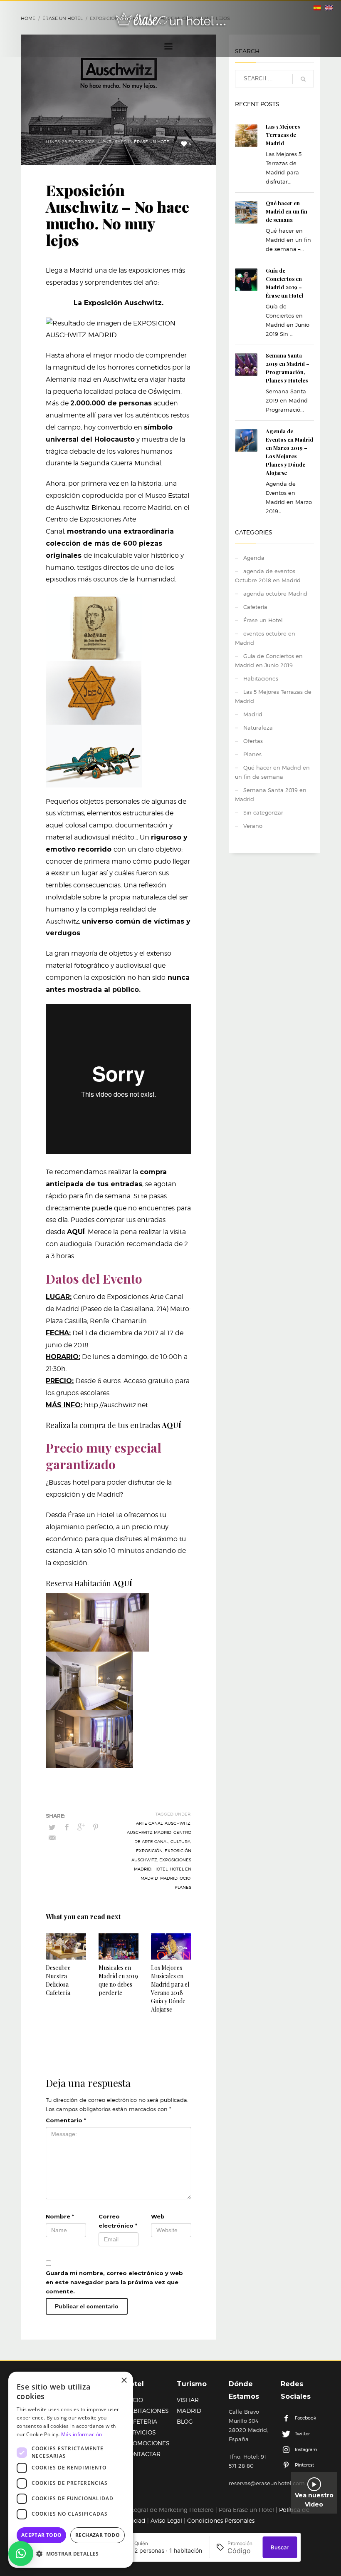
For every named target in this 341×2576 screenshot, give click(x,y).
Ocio (185, 1878)
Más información (82, 2434)
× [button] (124, 2381)
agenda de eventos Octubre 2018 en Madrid (268, 576)
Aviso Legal (166, 2520)
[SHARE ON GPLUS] (81, 1827)
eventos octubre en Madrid (265, 638)
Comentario (66, 2120)
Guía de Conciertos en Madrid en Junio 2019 (269, 661)
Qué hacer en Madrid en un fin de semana (287, 211)
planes (183, 1887)
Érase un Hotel (153, 142)
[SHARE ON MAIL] (52, 1838)
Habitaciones (261, 678)
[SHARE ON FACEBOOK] (67, 1827)
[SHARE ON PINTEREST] (96, 1827)
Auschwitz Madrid (149, 1832)
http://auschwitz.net (116, 1405)
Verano (253, 826)
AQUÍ (76, 1232)
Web (158, 2216)
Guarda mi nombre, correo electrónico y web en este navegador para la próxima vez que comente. (114, 2282)
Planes (252, 754)
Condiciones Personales (221, 2520)
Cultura (180, 1841)
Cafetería (255, 607)
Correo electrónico (118, 2221)
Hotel (161, 1869)
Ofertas (253, 741)
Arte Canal (149, 1823)
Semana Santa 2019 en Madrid (271, 795)
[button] (21, 2554)
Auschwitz (178, 1823)
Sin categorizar (263, 812)
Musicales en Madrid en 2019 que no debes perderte (118, 1980)
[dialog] (71, 2470)
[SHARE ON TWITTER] (52, 1827)
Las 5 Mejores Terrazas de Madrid (283, 135)
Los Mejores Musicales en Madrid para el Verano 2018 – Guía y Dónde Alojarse (170, 1989)
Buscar (280, 2547)
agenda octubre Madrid (275, 594)
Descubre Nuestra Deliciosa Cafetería (58, 1980)
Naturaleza (258, 728)
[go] (303, 79)
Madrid (169, 1878)
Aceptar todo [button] (42, 2535)
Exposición (149, 1851)
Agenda (254, 558)
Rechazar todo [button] (98, 2535)
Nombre (60, 2216)
